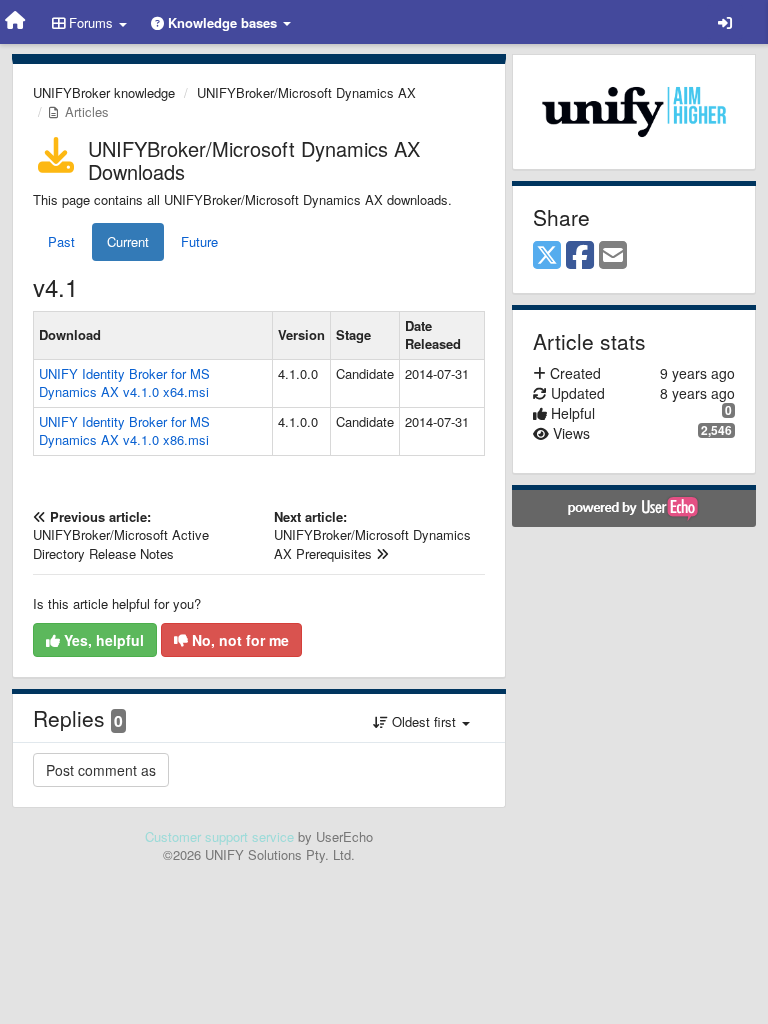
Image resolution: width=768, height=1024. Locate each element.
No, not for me (238, 640)
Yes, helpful (102, 640)
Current (128, 241)
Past (61, 241)
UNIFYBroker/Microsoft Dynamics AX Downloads (254, 160)
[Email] (613, 256)
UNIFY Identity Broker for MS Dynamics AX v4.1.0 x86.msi (124, 431)
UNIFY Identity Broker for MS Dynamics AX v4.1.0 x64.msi (124, 383)
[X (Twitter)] (547, 256)
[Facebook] (580, 256)
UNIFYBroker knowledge (104, 92)
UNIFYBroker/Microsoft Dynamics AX (306, 92)
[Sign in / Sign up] (725, 22)
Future (199, 241)
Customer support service (219, 836)
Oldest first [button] (424, 721)
